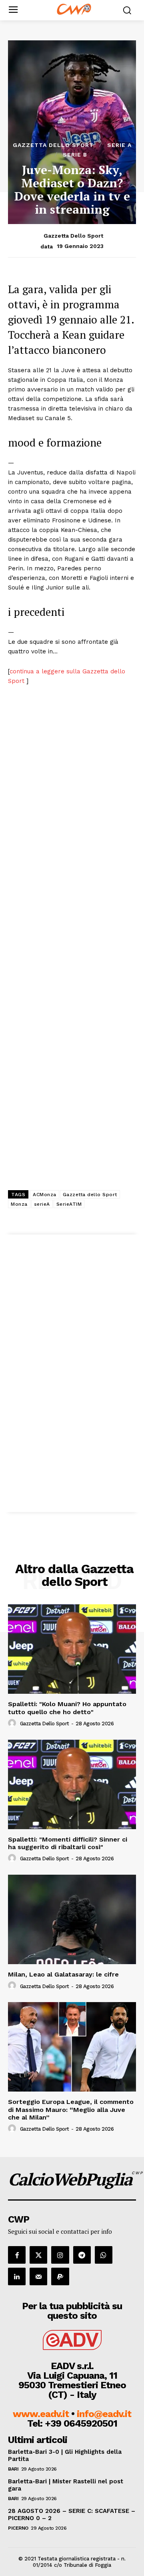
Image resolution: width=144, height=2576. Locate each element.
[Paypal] (60, 2276)
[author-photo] (13, 1723)
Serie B (75, 155)
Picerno (18, 2528)
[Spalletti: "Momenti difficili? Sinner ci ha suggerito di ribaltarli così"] (72, 1784)
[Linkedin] (17, 2276)
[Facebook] (17, 2255)
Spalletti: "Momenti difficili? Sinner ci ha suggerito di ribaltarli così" (68, 1843)
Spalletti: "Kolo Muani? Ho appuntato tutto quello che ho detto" (67, 1708)
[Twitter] (38, 2255)
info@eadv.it (104, 2414)
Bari (13, 2469)
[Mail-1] (38, 2276)
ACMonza (45, 1195)
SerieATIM (69, 1204)
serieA (42, 1204)
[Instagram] (60, 2255)
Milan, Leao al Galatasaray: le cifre (63, 1974)
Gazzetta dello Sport (53, 145)
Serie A (119, 145)
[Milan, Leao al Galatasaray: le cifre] (72, 1919)
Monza (19, 1204)
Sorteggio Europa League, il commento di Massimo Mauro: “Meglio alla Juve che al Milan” (71, 2109)
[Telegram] (82, 2255)
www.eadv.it (41, 2414)
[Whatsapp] (104, 2255)
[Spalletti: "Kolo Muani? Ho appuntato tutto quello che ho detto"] (72, 1649)
